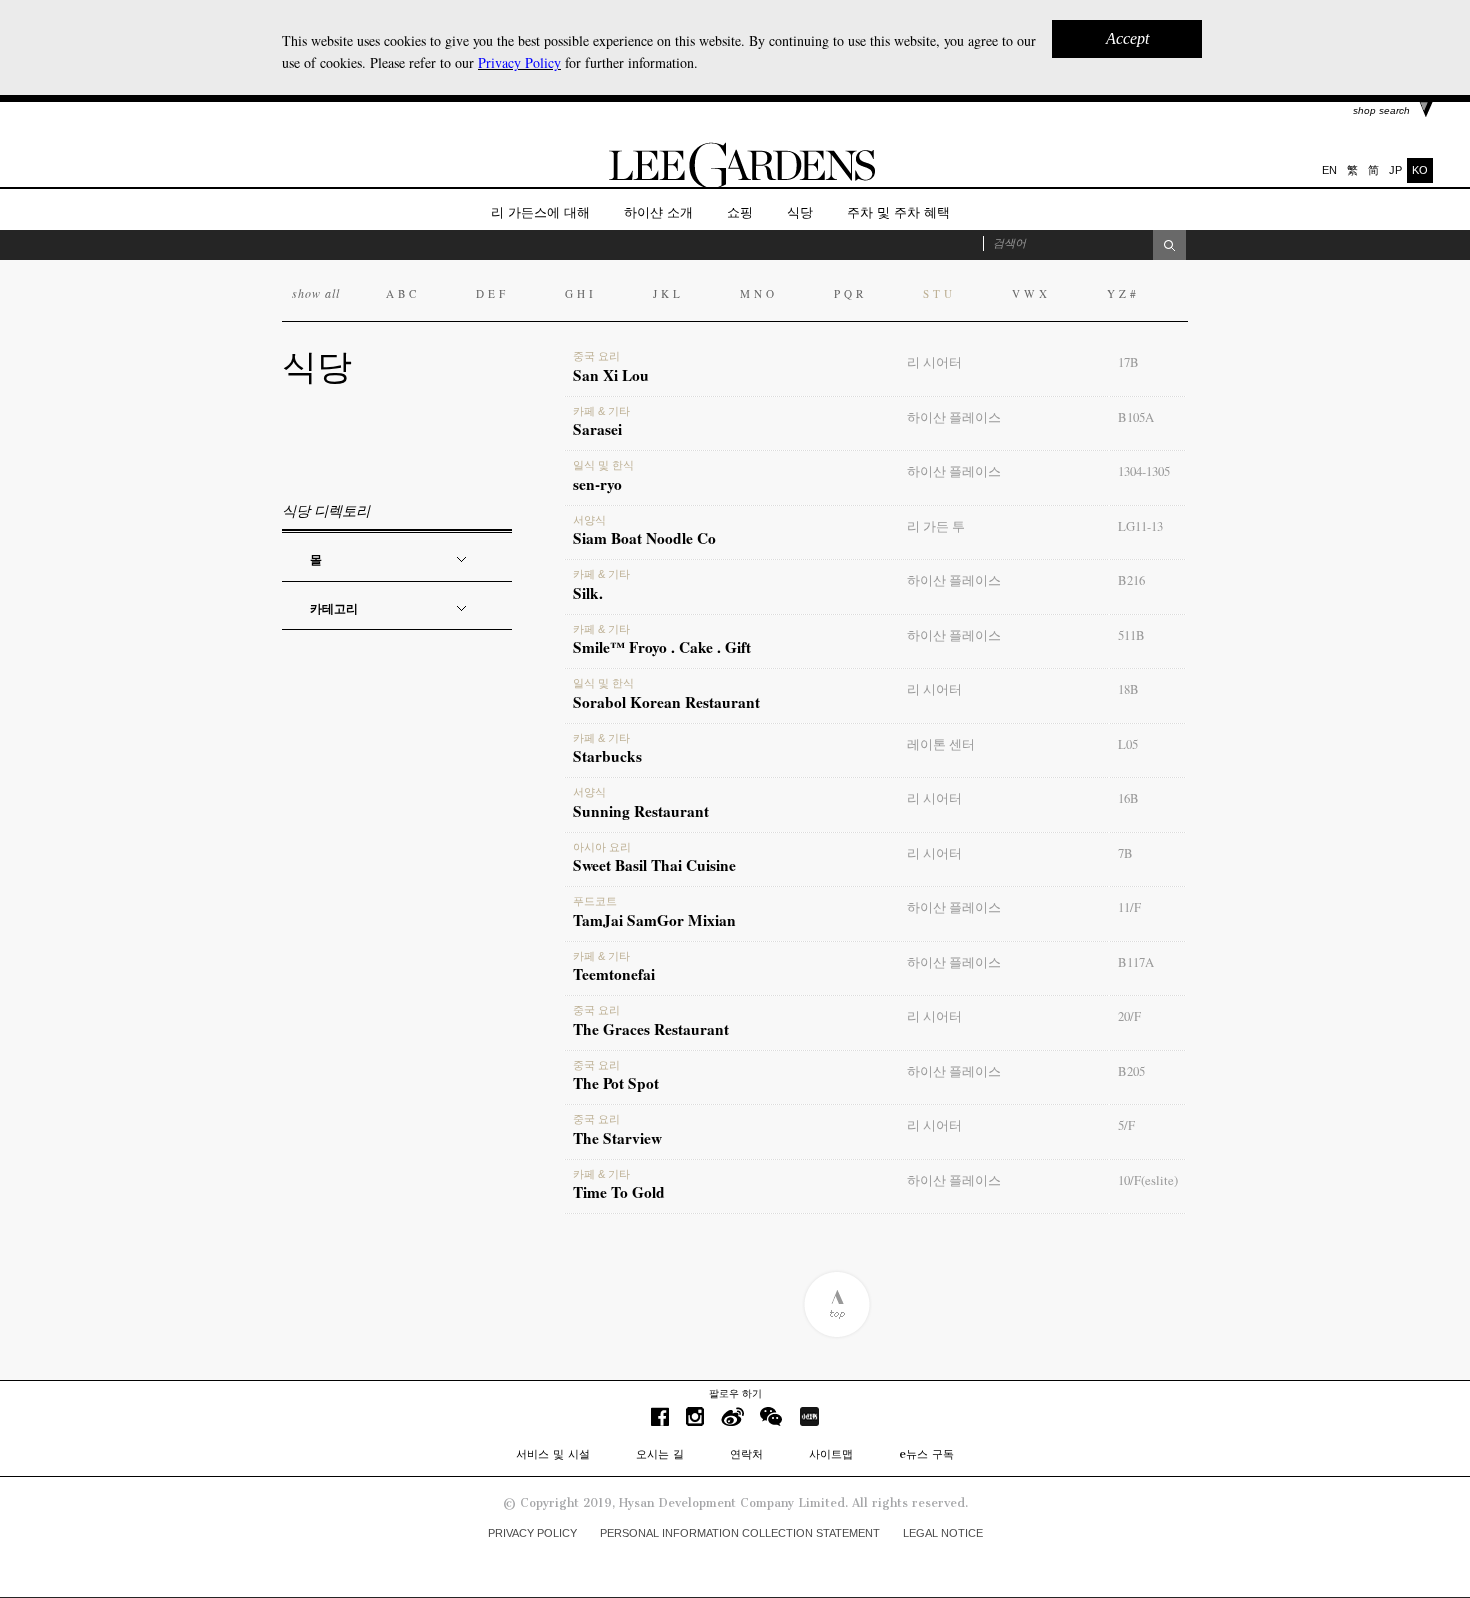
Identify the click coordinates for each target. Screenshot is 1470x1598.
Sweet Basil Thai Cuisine (654, 859)
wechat (771, 1416)
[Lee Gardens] (735, 183)
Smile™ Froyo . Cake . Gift (662, 641)
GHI (581, 293)
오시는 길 (660, 1454)
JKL (668, 293)
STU (939, 293)
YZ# (1123, 293)
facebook (660, 1416)
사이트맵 (831, 1454)
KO (1420, 170)
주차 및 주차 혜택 (898, 212)
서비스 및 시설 (553, 1454)
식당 (800, 212)
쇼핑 (740, 212)
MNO (759, 293)
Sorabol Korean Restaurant (666, 695)
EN (1329, 170)
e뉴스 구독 (926, 1454)
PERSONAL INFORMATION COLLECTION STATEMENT (740, 1533)
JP (1395, 170)
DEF (492, 293)
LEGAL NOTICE (943, 1533)
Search (1169, 245)
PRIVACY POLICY (532, 1533)
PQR (850, 293)
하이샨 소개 (658, 212)
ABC (403, 293)
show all (316, 293)
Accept (1127, 38)
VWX (1031, 293)
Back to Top (836, 1304)
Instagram (695, 1416)
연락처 (746, 1454)
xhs (809, 1416)
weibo (732, 1416)
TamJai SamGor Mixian (654, 913)
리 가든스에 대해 (540, 212)
